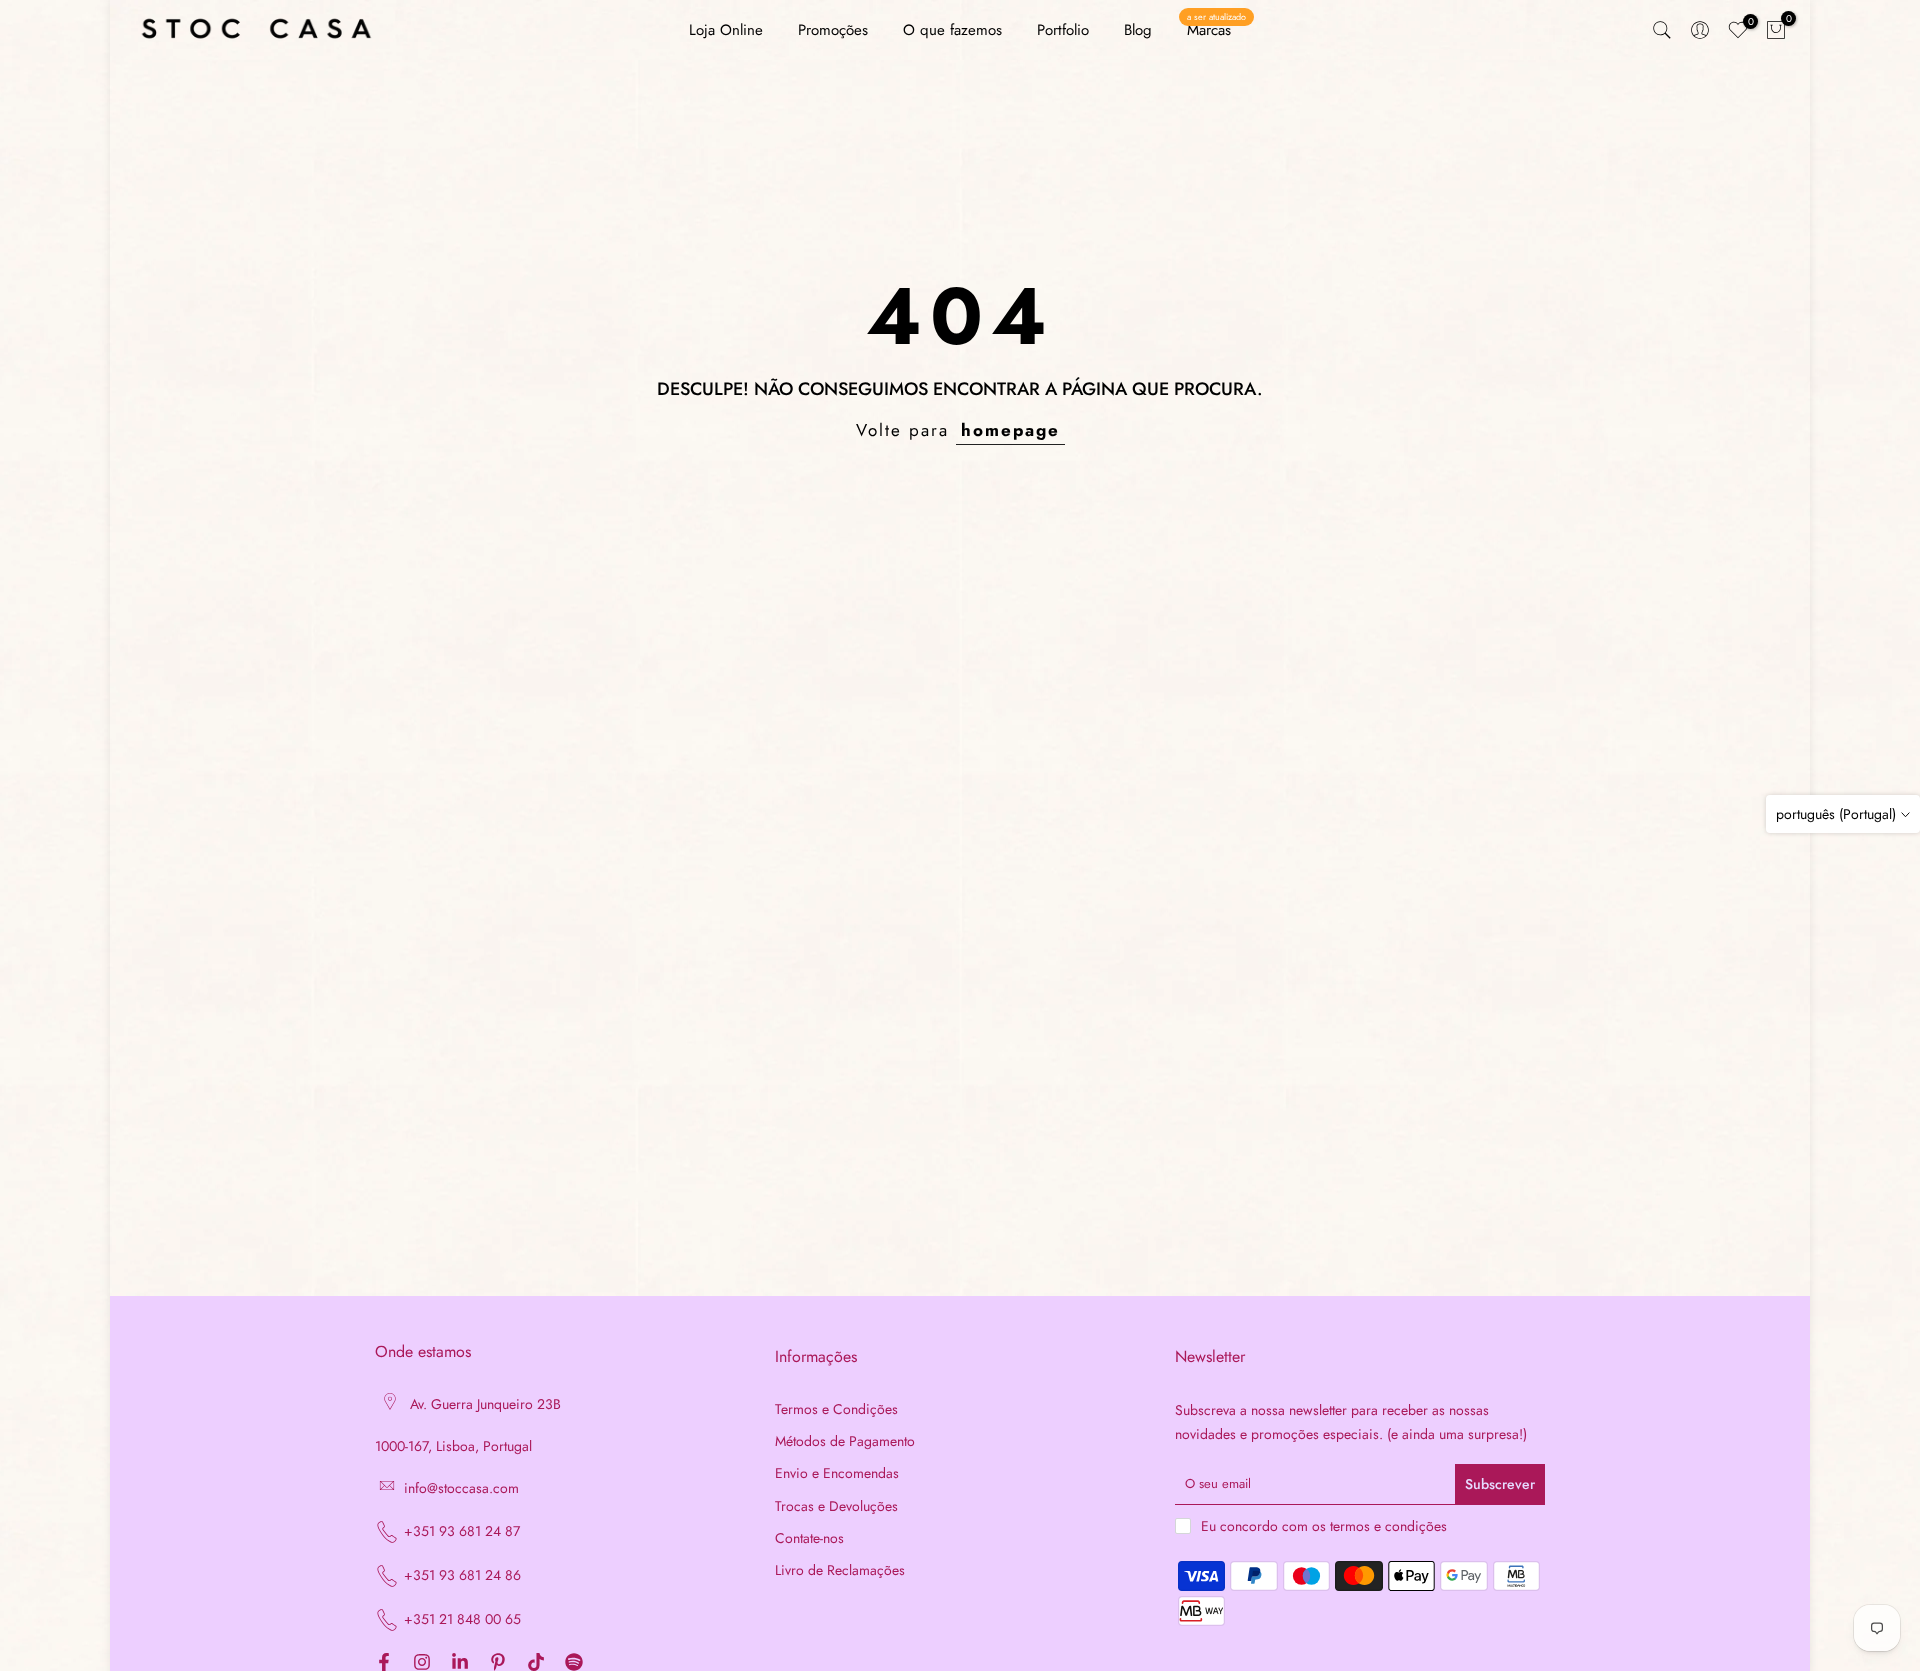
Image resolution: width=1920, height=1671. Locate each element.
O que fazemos (952, 30)
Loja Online (726, 30)
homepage (1010, 430)
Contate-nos (809, 1538)
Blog (1138, 30)
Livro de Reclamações (840, 1570)
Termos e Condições (836, 1409)
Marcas (1216, 29)
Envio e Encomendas (837, 1473)
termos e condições (1388, 1526)
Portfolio (1063, 30)
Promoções (833, 30)
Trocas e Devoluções (836, 1506)
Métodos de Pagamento (845, 1441)
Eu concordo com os (1324, 1526)
